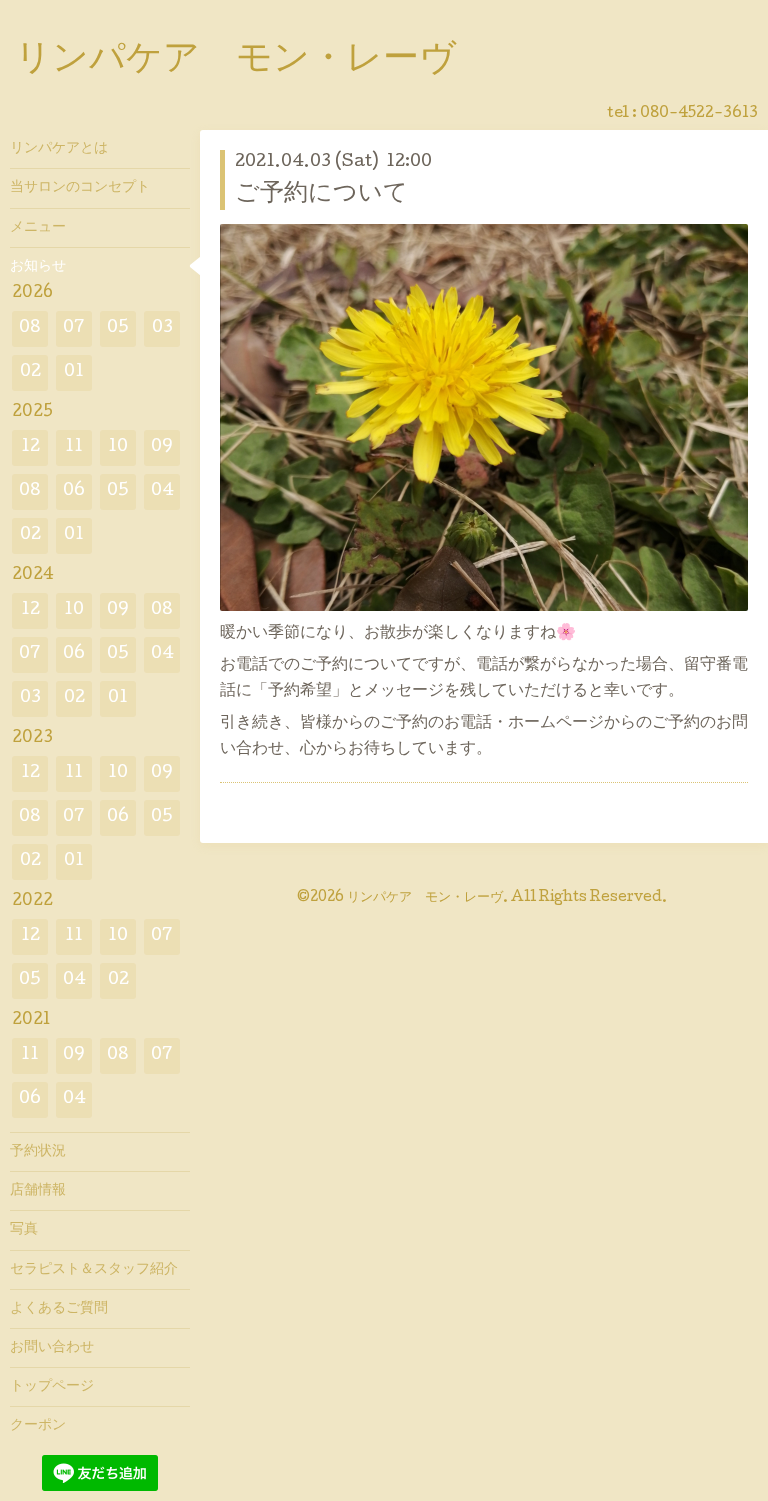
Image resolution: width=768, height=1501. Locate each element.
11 (74, 447)
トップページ (52, 1387)
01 (74, 372)
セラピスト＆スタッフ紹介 (94, 1270)
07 (74, 328)
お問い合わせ (52, 1348)
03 (162, 328)
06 (74, 491)
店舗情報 (38, 1191)
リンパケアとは (59, 149)
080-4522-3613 (699, 114)
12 (30, 447)
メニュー (38, 228)
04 (162, 491)
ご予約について (321, 194)
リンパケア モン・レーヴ (235, 61)
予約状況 (38, 1152)
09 (162, 447)
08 (30, 328)
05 (118, 328)
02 (30, 372)
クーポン (38, 1426)
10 (118, 447)
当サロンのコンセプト (80, 188)
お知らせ (38, 267)
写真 (24, 1230)
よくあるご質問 (59, 1309)
